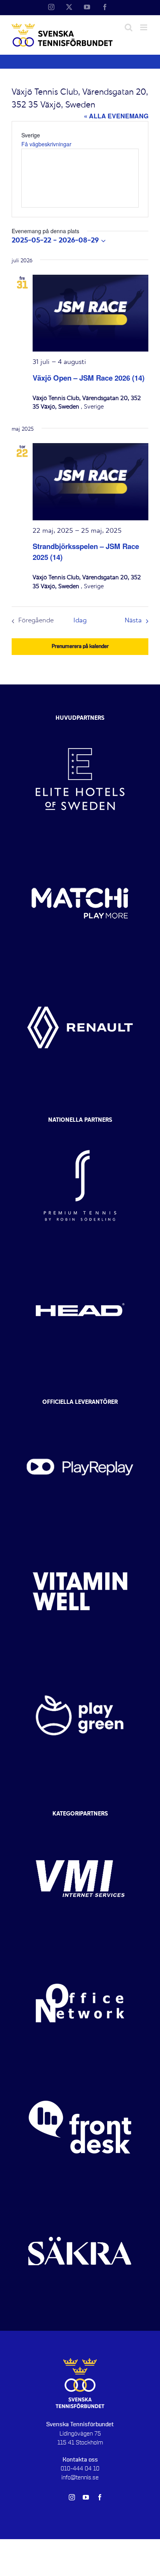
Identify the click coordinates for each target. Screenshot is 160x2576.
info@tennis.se (80, 2477)
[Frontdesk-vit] (80, 2072)
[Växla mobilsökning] (129, 27)
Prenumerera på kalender (80, 646)
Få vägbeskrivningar (46, 144)
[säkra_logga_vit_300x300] (80, 2196)
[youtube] (86, 2497)
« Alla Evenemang (116, 116)
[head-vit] (80, 1254)
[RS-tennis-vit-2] (80, 1130)
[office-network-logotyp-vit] (80, 1948)
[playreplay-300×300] (80, 1412)
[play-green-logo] (80, 1660)
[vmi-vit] (80, 1824)
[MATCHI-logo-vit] (80, 848)
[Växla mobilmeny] (144, 27)
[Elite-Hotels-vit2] (80, 724)
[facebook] (100, 2497)
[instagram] (72, 2497)
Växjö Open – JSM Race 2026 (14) (89, 378)
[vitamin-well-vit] (80, 1536)
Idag (80, 621)
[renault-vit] (80, 972)
